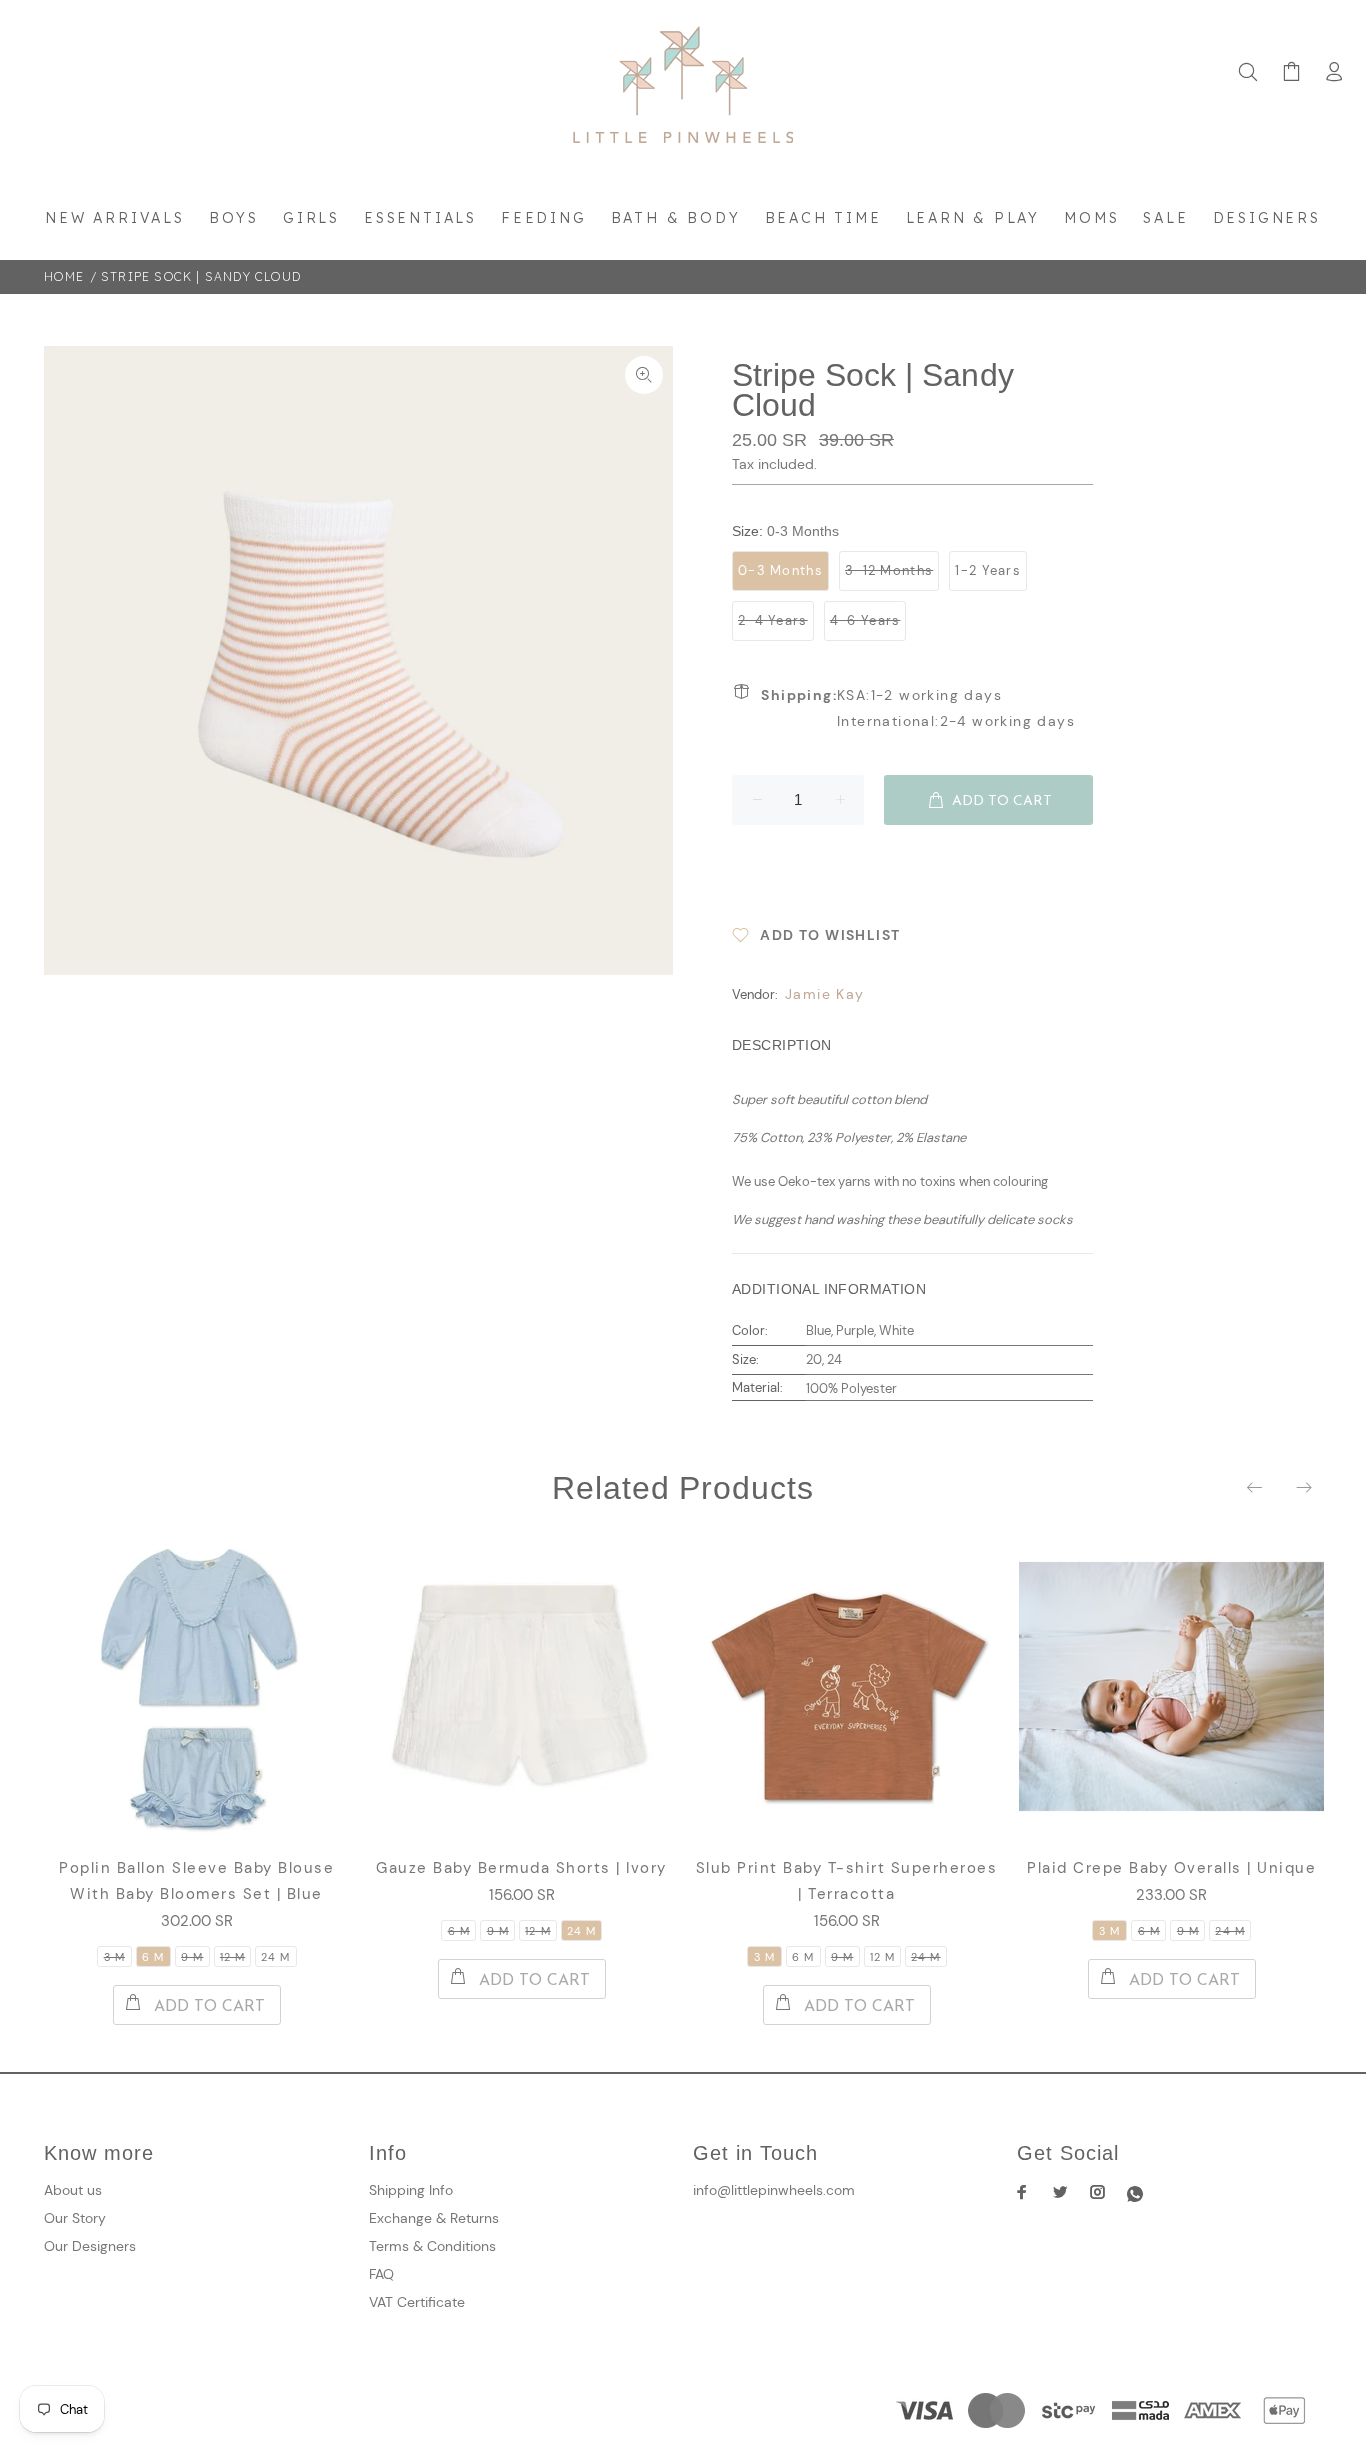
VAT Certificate (417, 2302)
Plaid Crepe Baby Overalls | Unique (1171, 1868)
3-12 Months (889, 570)
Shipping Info (411, 2190)
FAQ (381, 2274)
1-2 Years (988, 570)
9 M (192, 1957)
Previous (1256, 1487)
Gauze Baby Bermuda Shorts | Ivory (521, 1868)
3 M (114, 1957)
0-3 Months (780, 570)
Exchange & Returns (434, 2218)
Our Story (75, 2218)
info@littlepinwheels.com (774, 2190)
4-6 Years (865, 620)
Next (1303, 1487)
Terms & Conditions (432, 2246)
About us (73, 2190)
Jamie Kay (825, 994)
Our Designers (90, 2246)
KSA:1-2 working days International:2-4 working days (918, 708)
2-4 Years (773, 620)
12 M (232, 1957)
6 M (153, 1957)
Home (64, 276)
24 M (275, 1957)
